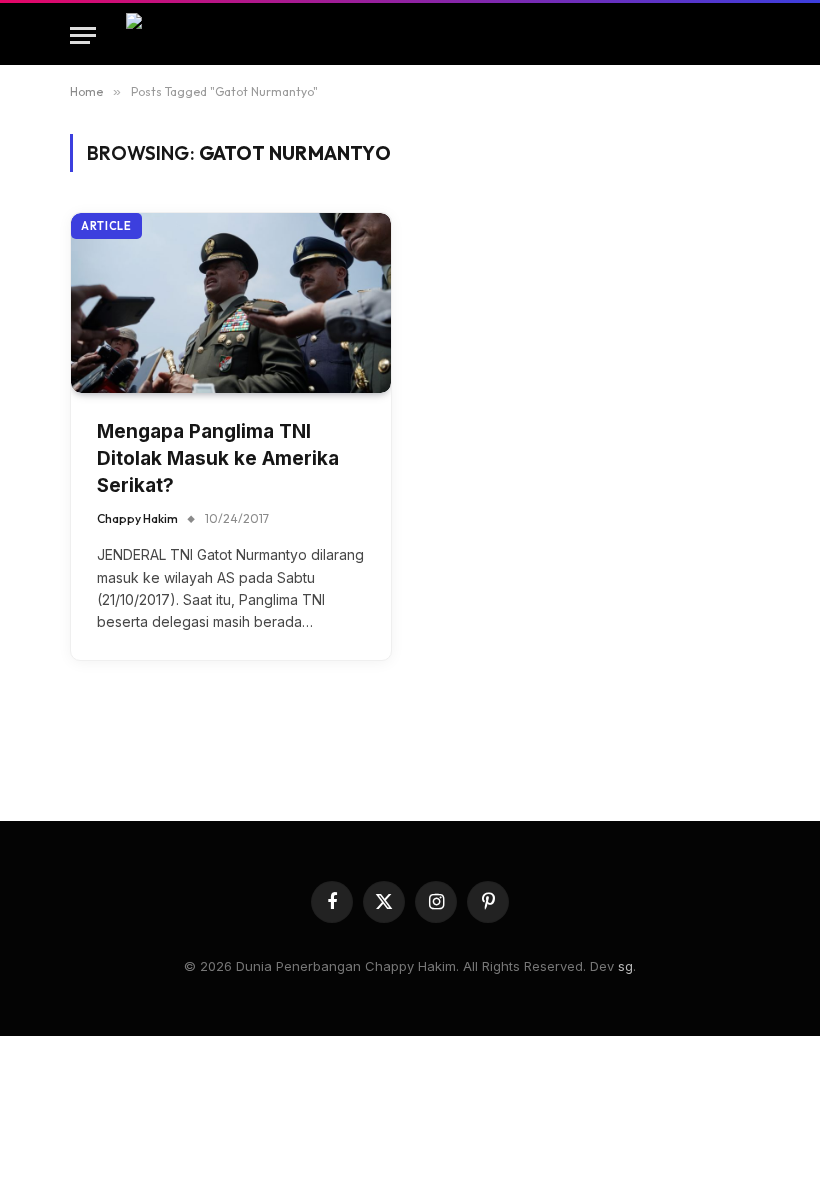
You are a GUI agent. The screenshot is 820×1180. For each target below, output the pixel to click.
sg (625, 966)
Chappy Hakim (137, 518)
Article (106, 226)
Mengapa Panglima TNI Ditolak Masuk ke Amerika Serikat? (218, 458)
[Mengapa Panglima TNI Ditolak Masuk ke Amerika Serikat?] (231, 303)
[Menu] (83, 35)
